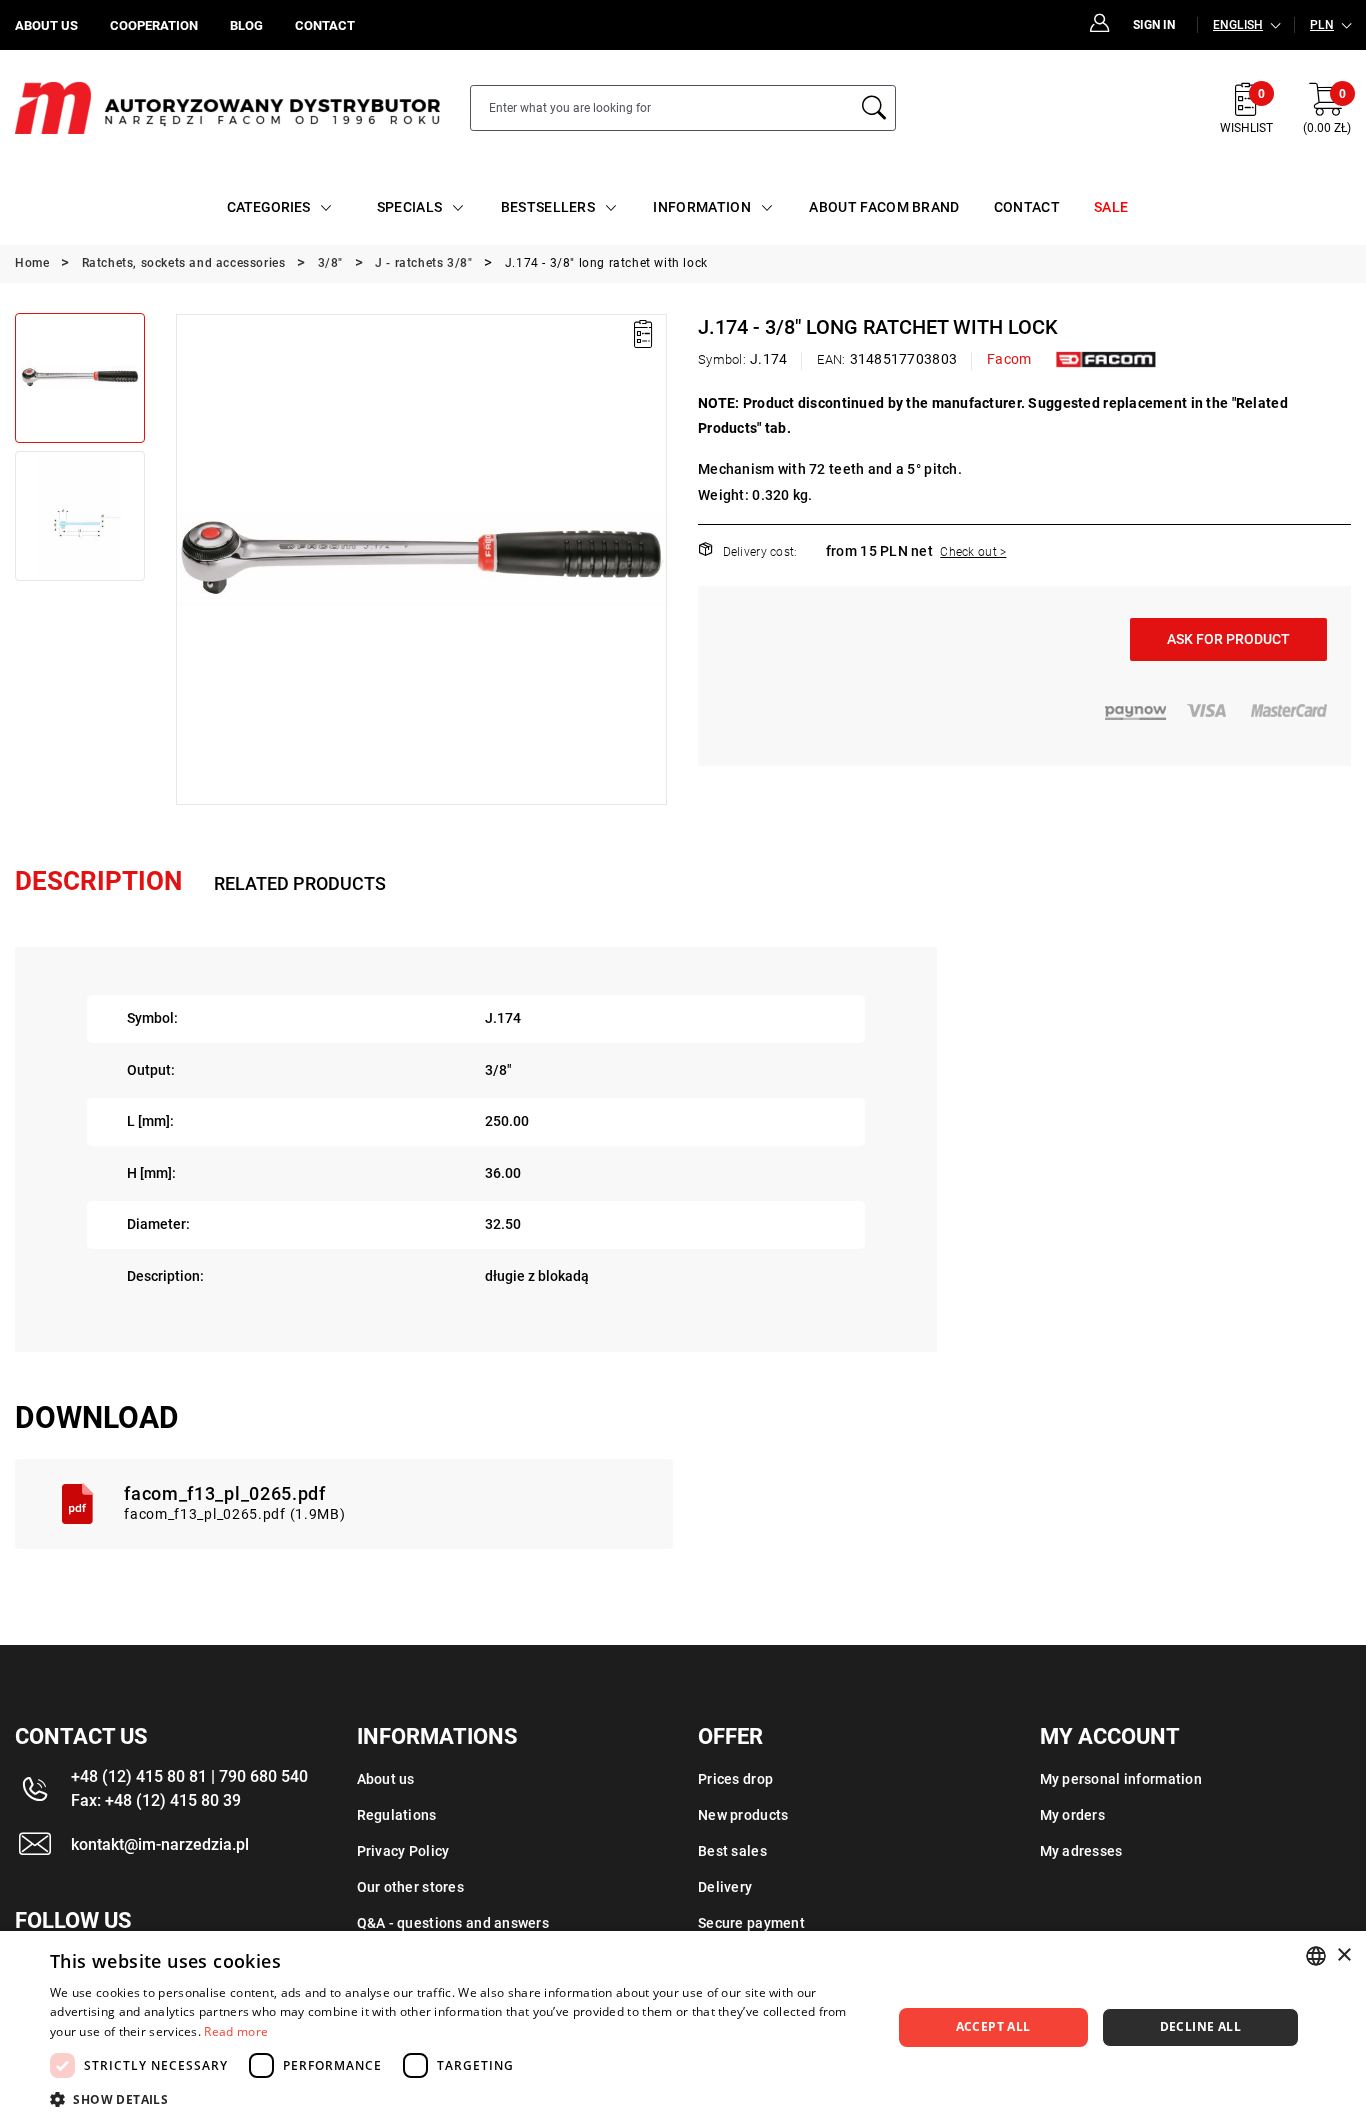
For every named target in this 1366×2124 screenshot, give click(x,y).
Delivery (725, 1887)
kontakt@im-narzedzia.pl (160, 1844)
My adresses (1081, 1851)
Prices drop (735, 1779)
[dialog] (683, 2027)
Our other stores (410, 1887)
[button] (190, 559)
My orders (1073, 1815)
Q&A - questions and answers (453, 1923)
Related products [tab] (300, 883)
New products (743, 1815)
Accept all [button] (993, 2026)
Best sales (732, 1851)
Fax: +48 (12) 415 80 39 (156, 1800)
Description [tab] (98, 881)
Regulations (397, 1815)
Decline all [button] (1200, 2026)
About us (386, 1779)
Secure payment (751, 1923)
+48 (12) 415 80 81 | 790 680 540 (189, 1776)
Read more (236, 2031)
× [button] (1343, 1955)
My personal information (1121, 1779)
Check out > (973, 552)
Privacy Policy (403, 1851)
